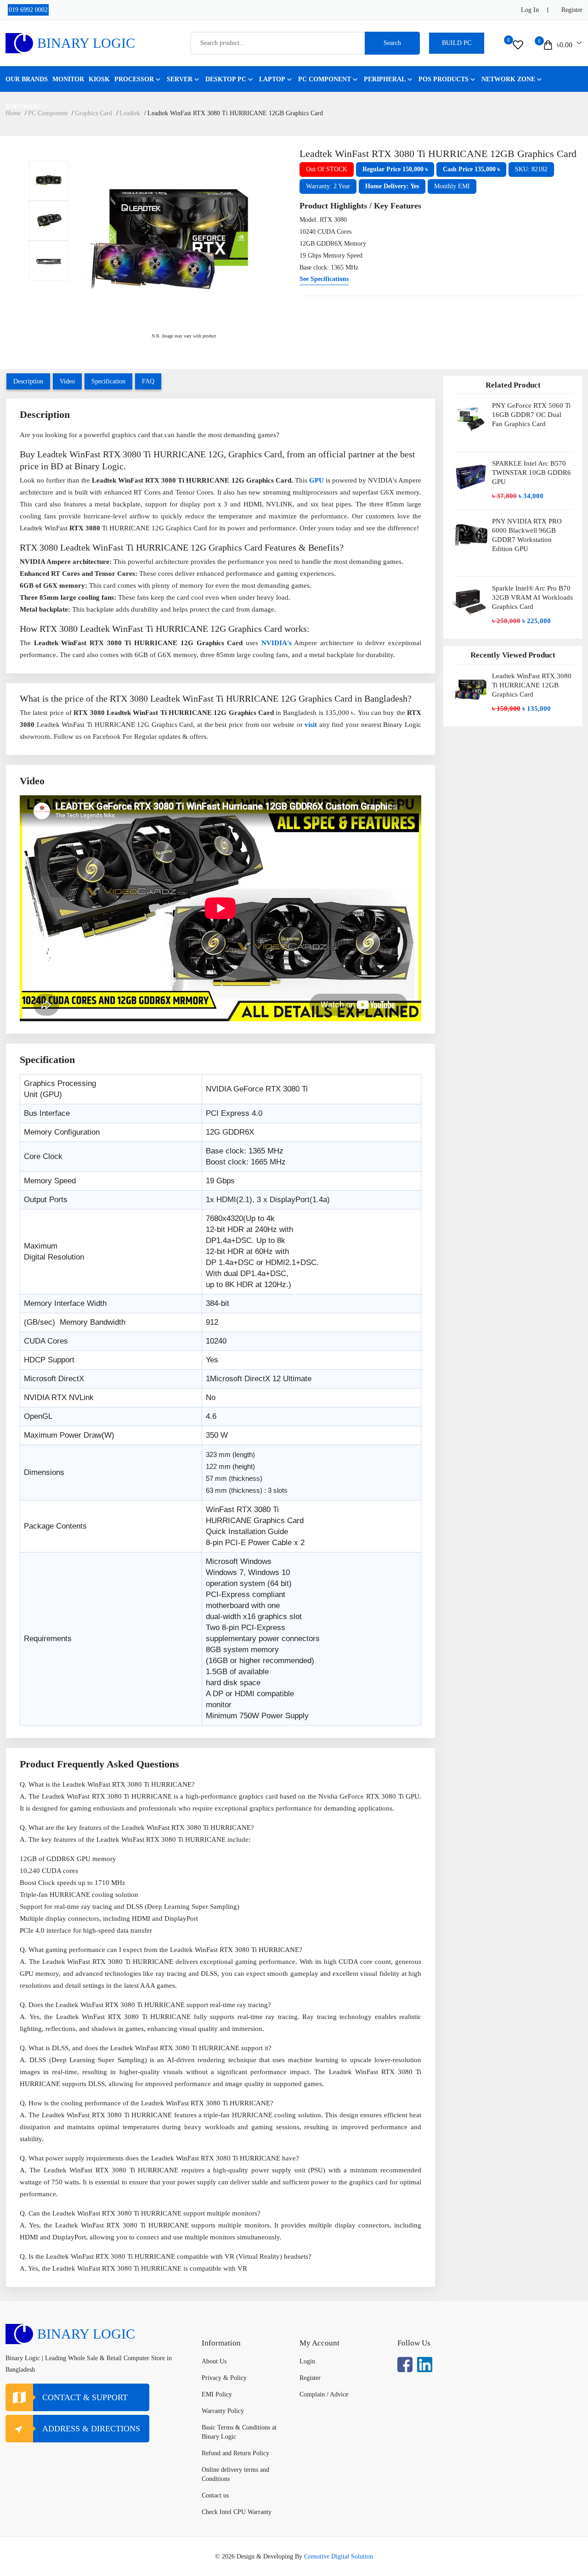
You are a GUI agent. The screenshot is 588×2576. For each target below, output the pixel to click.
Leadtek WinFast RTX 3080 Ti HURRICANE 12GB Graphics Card (532, 685)
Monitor (68, 79)
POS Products (444, 79)
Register (572, 10)
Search (392, 43)
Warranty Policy (223, 2411)
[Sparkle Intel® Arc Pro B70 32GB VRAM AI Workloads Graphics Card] (471, 605)
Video (67, 381)
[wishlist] (518, 45)
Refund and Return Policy (235, 2453)
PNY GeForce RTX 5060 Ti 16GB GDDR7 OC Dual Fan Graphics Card (531, 415)
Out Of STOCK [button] (327, 169)
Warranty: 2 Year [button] (328, 186)
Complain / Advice (324, 2394)
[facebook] (405, 2365)
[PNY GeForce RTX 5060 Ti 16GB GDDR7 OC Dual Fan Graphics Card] (471, 423)
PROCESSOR (134, 79)
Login (307, 2361)
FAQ (148, 381)
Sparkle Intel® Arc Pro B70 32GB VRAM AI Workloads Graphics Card (532, 597)
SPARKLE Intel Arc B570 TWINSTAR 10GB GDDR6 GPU (531, 472)
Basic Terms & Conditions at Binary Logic (239, 2432)
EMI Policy (217, 2394)
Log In (530, 10)
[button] (395, 169)
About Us (214, 2361)
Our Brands (27, 79)
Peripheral (385, 79)
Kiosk (99, 79)
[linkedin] (425, 2365)
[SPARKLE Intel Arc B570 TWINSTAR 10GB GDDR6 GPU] (471, 481)
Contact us (215, 2495)
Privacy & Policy (224, 2378)
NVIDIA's (277, 643)
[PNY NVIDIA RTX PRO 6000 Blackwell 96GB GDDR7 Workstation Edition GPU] (471, 543)
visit (311, 725)
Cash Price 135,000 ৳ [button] (471, 169)
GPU (317, 480)
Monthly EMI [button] (452, 186)
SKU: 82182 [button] (531, 169)
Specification (108, 381)
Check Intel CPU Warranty (237, 2512)
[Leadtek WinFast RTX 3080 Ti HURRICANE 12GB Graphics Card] (48, 181)
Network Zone (508, 79)
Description (28, 381)
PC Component (325, 79)
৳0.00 (565, 45)
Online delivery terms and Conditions (235, 2474)
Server (180, 79)
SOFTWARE (23, 106)
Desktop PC (226, 79)
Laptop (272, 79)
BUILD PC (457, 43)
